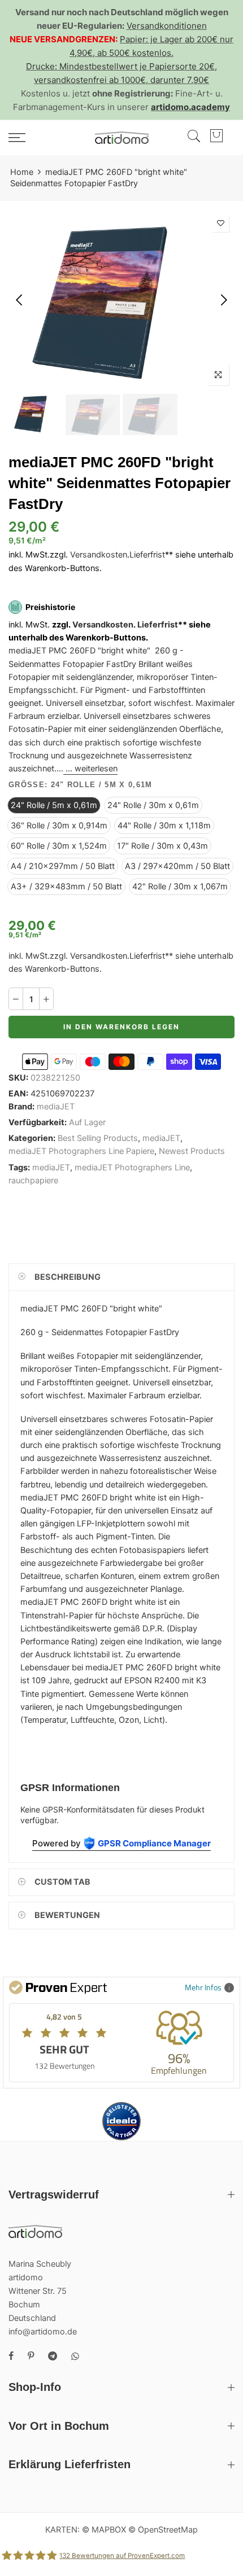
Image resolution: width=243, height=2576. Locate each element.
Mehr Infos (203, 1987)
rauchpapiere (33, 1181)
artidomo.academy (190, 107)
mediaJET (56, 1107)
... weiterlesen (90, 769)
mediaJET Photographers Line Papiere (81, 1151)
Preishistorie (50, 607)
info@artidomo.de (43, 2332)
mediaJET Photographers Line (132, 1168)
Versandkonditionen (167, 26)
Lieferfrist (147, 555)
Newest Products (192, 1151)
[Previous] (20, 300)
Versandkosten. (104, 625)
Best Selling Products (98, 1138)
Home (22, 172)
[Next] (223, 300)
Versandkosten (99, 555)
